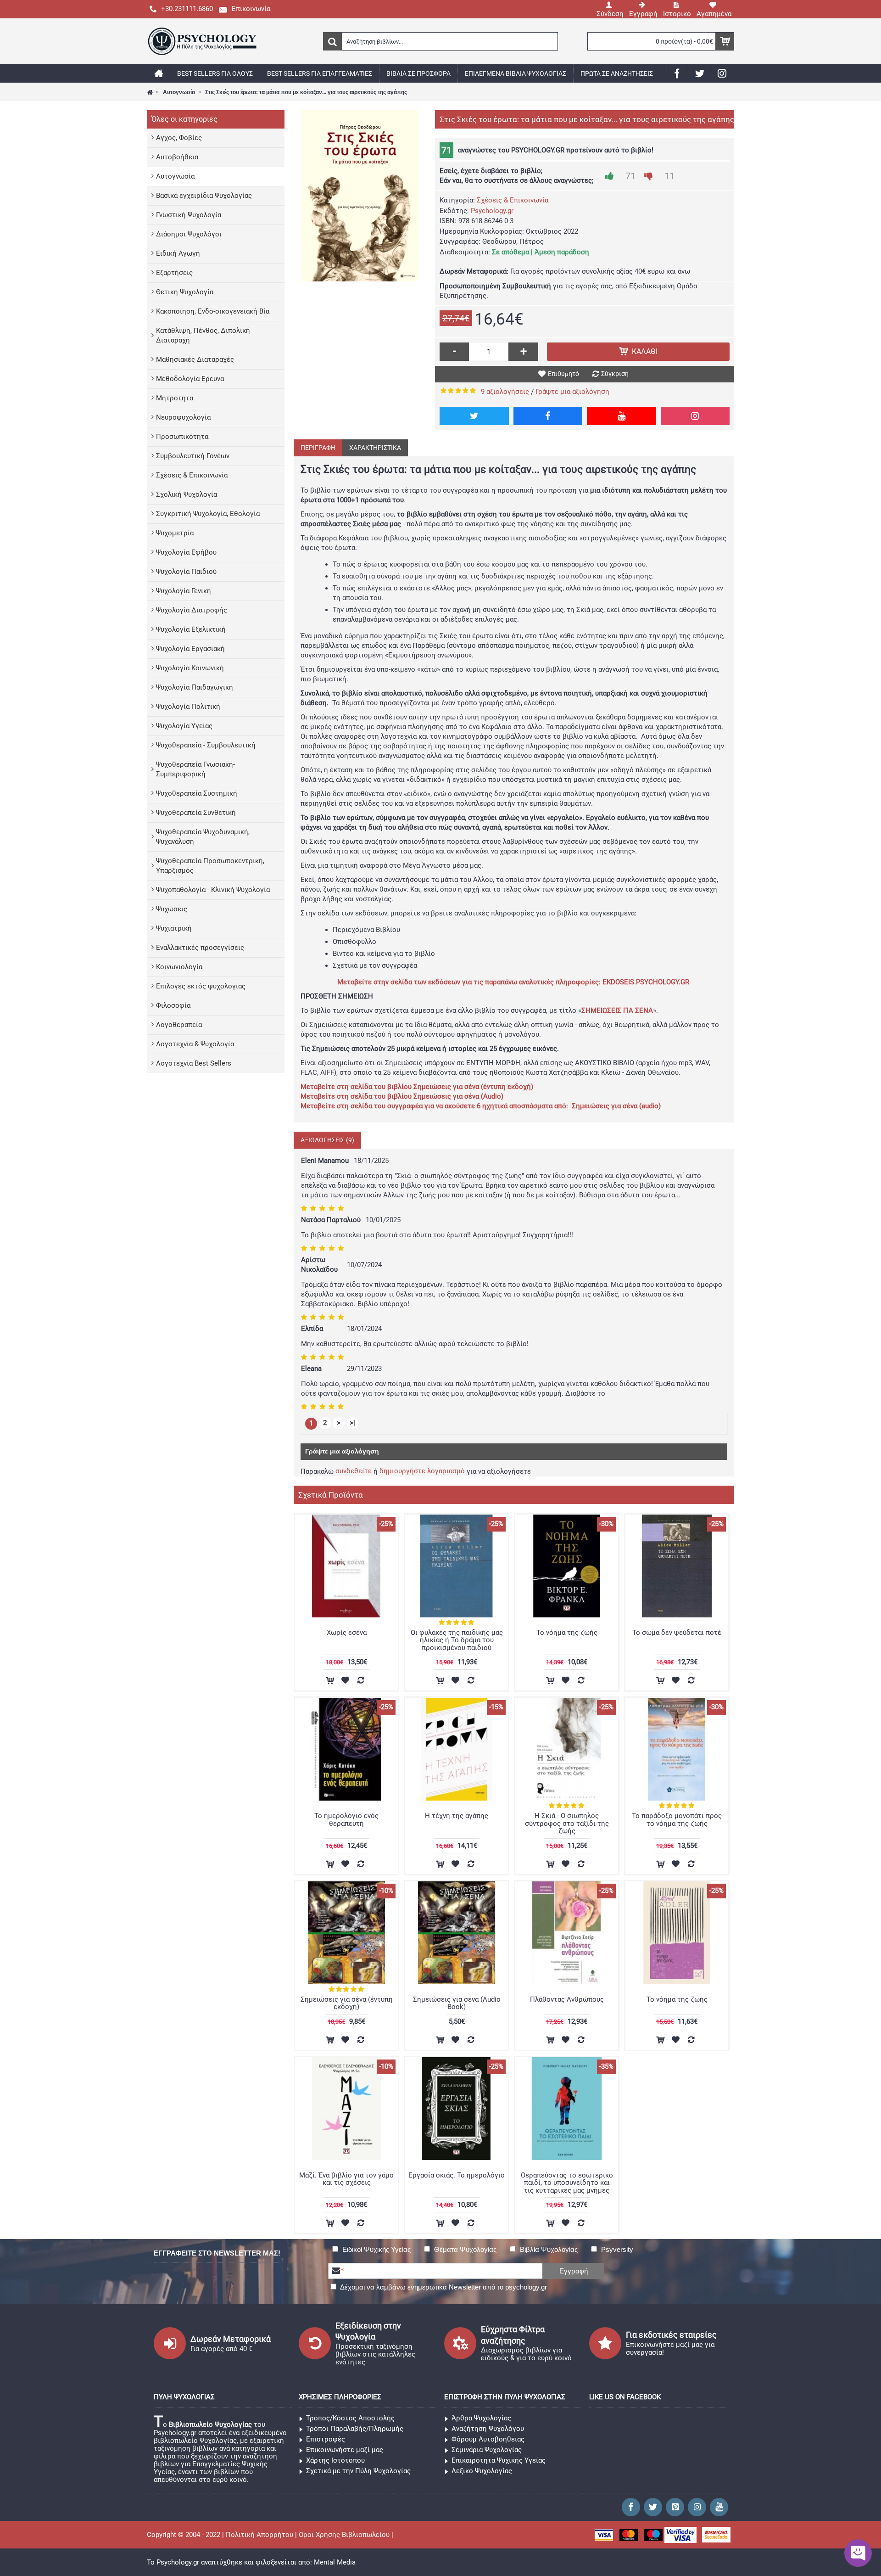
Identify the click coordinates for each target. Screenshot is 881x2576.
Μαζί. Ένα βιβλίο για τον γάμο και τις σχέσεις (346, 2179)
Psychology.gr (492, 211)
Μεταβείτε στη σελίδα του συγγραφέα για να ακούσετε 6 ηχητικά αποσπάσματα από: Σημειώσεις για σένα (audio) (481, 1106)
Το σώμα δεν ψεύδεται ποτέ (677, 1633)
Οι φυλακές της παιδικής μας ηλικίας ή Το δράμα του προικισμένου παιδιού (457, 1640)
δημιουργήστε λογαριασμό (422, 1471)
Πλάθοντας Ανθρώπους (567, 1999)
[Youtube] (622, 416)
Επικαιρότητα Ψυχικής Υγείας (499, 2460)
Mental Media (335, 2562)
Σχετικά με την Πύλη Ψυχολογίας (358, 2471)
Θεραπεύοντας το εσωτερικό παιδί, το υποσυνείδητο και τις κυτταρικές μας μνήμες (567, 2183)
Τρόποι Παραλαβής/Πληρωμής (355, 2429)
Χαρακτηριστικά (375, 448)
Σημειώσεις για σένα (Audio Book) (457, 2003)
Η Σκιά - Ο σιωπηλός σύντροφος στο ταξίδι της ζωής (567, 1823)
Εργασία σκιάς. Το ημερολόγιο (457, 2175)
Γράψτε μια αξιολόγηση (572, 392)
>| (352, 1423)
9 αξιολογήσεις (505, 392)
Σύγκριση (615, 374)
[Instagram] (695, 416)
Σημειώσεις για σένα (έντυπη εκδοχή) (347, 2003)
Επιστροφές (326, 2439)
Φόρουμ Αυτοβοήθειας (488, 2439)
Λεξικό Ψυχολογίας (482, 2471)
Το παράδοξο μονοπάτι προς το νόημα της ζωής (677, 1820)
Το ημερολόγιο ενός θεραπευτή (346, 1820)
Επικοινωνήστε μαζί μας (345, 2450)
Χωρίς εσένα (347, 1633)
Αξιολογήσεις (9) (327, 1140)
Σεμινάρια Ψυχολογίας (487, 2450)
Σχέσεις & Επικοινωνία (513, 200)
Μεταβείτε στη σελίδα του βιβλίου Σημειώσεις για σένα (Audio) (402, 1096)
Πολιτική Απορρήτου (259, 2535)
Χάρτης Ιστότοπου (335, 2460)
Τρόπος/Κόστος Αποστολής (350, 2418)
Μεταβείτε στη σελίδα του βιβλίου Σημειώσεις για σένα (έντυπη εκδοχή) (417, 1087)
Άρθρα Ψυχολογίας (481, 2418)
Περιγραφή (318, 448)
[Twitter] (474, 416)
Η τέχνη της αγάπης (457, 1816)
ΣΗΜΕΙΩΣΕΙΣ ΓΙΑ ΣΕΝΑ (617, 1010)
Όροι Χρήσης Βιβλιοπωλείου (344, 2535)
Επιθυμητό (563, 374)
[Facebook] (548, 416)
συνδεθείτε (354, 1471)
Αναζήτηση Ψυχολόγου (488, 2429)
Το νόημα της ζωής (567, 1633)
